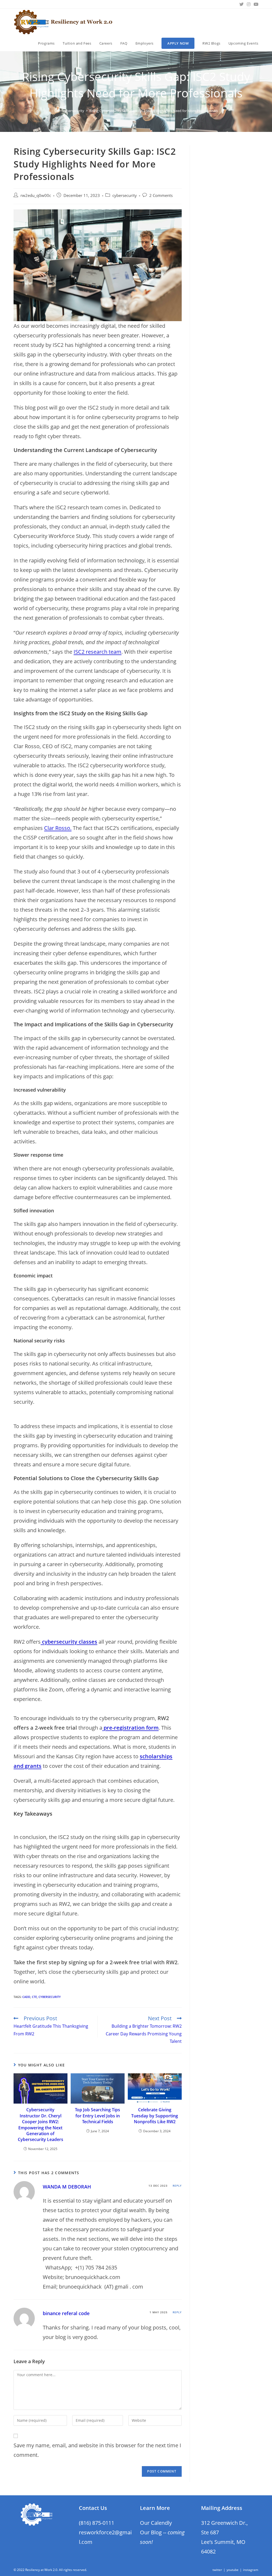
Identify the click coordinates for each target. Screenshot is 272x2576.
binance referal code (66, 2313)
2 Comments (161, 195)
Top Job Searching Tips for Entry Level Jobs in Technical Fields (97, 2116)
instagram (251, 2570)
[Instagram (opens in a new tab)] (249, 4)
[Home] (56, 111)
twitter (217, 2570)
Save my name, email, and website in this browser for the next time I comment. (97, 2450)
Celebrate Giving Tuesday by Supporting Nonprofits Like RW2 (155, 2116)
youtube (233, 2570)
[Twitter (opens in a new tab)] (241, 4)
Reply (177, 2186)
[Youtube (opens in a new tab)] (255, 4)
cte (34, 1997)
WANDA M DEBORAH (67, 2187)
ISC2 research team (97, 652)
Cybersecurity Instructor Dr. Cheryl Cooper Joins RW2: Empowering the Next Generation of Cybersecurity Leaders (41, 2125)
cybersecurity (125, 195)
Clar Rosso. (58, 828)
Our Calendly (156, 2523)
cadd (26, 1997)
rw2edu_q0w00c (36, 195)
